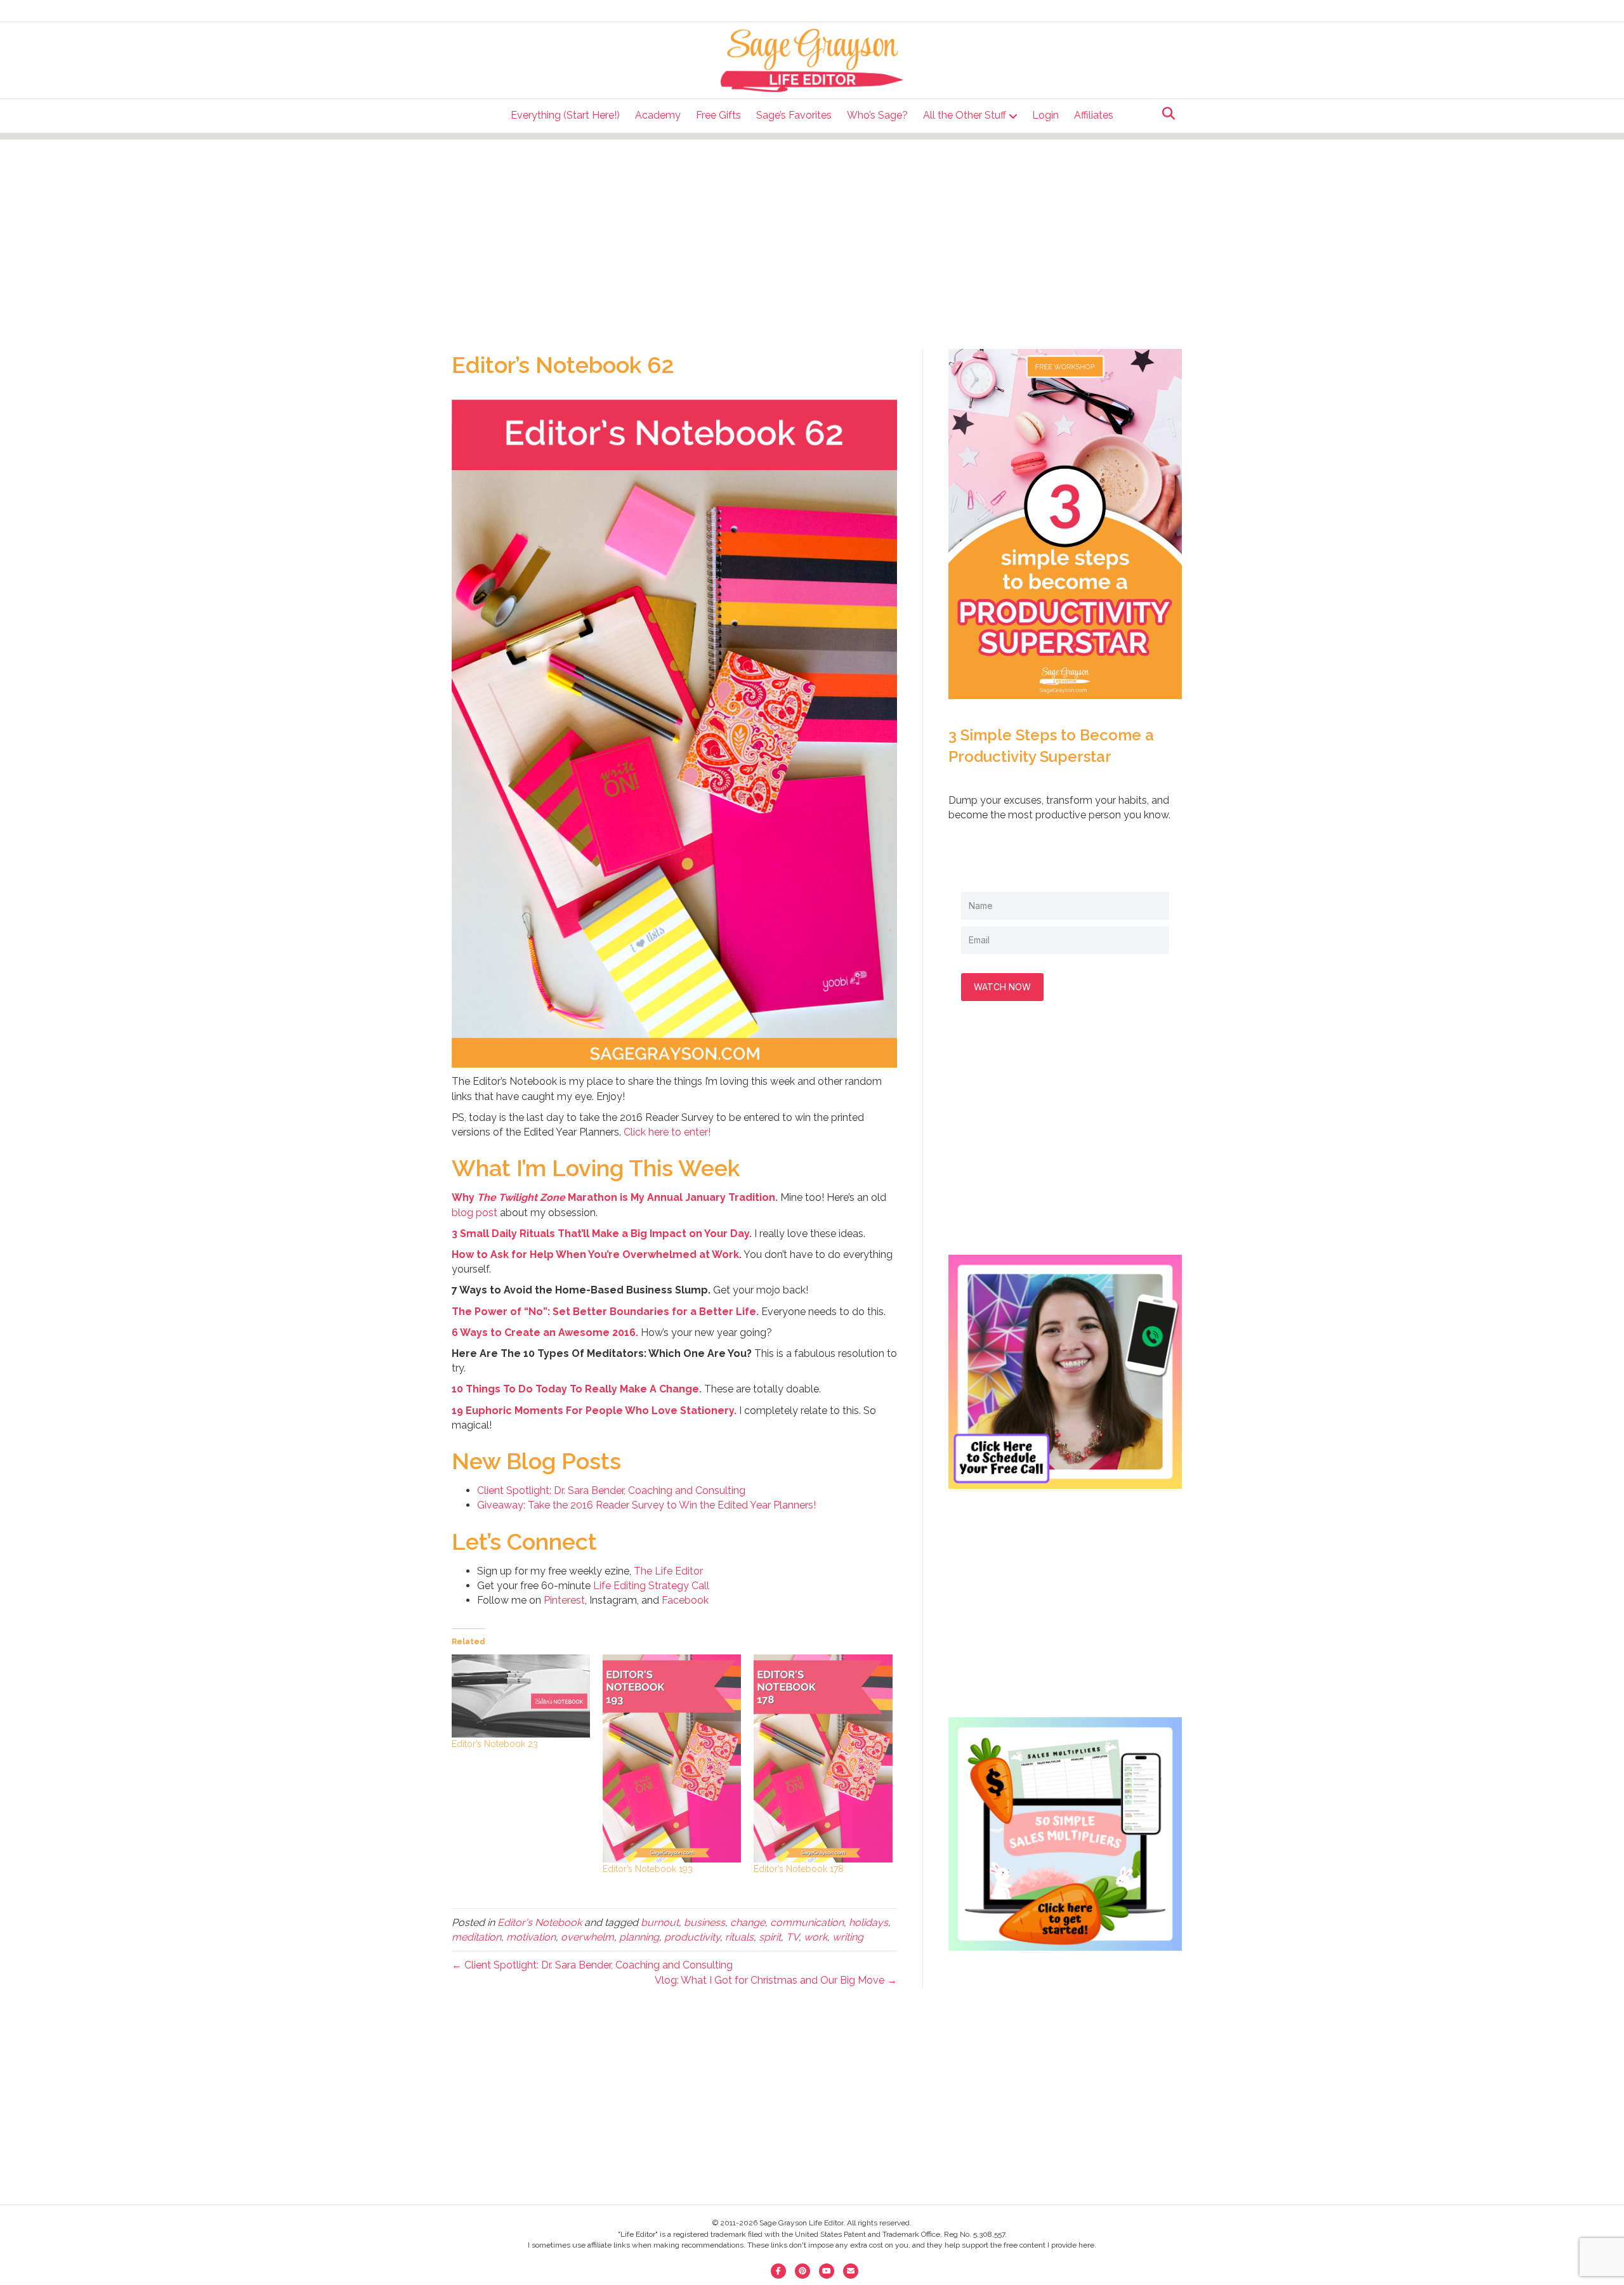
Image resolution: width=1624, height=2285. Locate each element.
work (815, 1937)
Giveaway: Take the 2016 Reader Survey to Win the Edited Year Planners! (646, 1505)
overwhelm (587, 1937)
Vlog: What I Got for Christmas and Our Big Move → (776, 1980)
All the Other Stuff (965, 115)
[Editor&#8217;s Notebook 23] (521, 1696)
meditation (476, 1937)
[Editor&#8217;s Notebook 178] (823, 1758)
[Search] (1165, 114)
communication (807, 1922)
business (704, 1922)
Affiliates (1094, 115)
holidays (868, 1922)
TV (792, 1937)
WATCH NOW (1002, 987)
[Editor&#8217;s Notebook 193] (672, 1758)
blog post (475, 1213)
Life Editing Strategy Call (651, 1586)
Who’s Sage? (877, 115)
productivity (692, 1937)
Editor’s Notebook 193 (648, 1869)
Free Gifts (718, 115)
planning (639, 1937)
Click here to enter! (667, 1132)
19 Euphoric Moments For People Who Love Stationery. (594, 1411)
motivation (531, 1937)
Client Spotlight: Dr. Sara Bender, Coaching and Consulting (611, 1490)
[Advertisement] (812, 228)
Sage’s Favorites (794, 115)
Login (1045, 115)
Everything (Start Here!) (565, 115)
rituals (739, 1937)
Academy (658, 115)
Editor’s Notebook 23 (495, 1744)
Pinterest (564, 1600)
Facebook (685, 1600)
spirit (770, 1937)
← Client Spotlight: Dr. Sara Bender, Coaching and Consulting (592, 1965)
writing (848, 1937)
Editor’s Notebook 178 (799, 1869)
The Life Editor (668, 1571)
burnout (660, 1922)
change (748, 1922)
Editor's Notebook (540, 1922)
